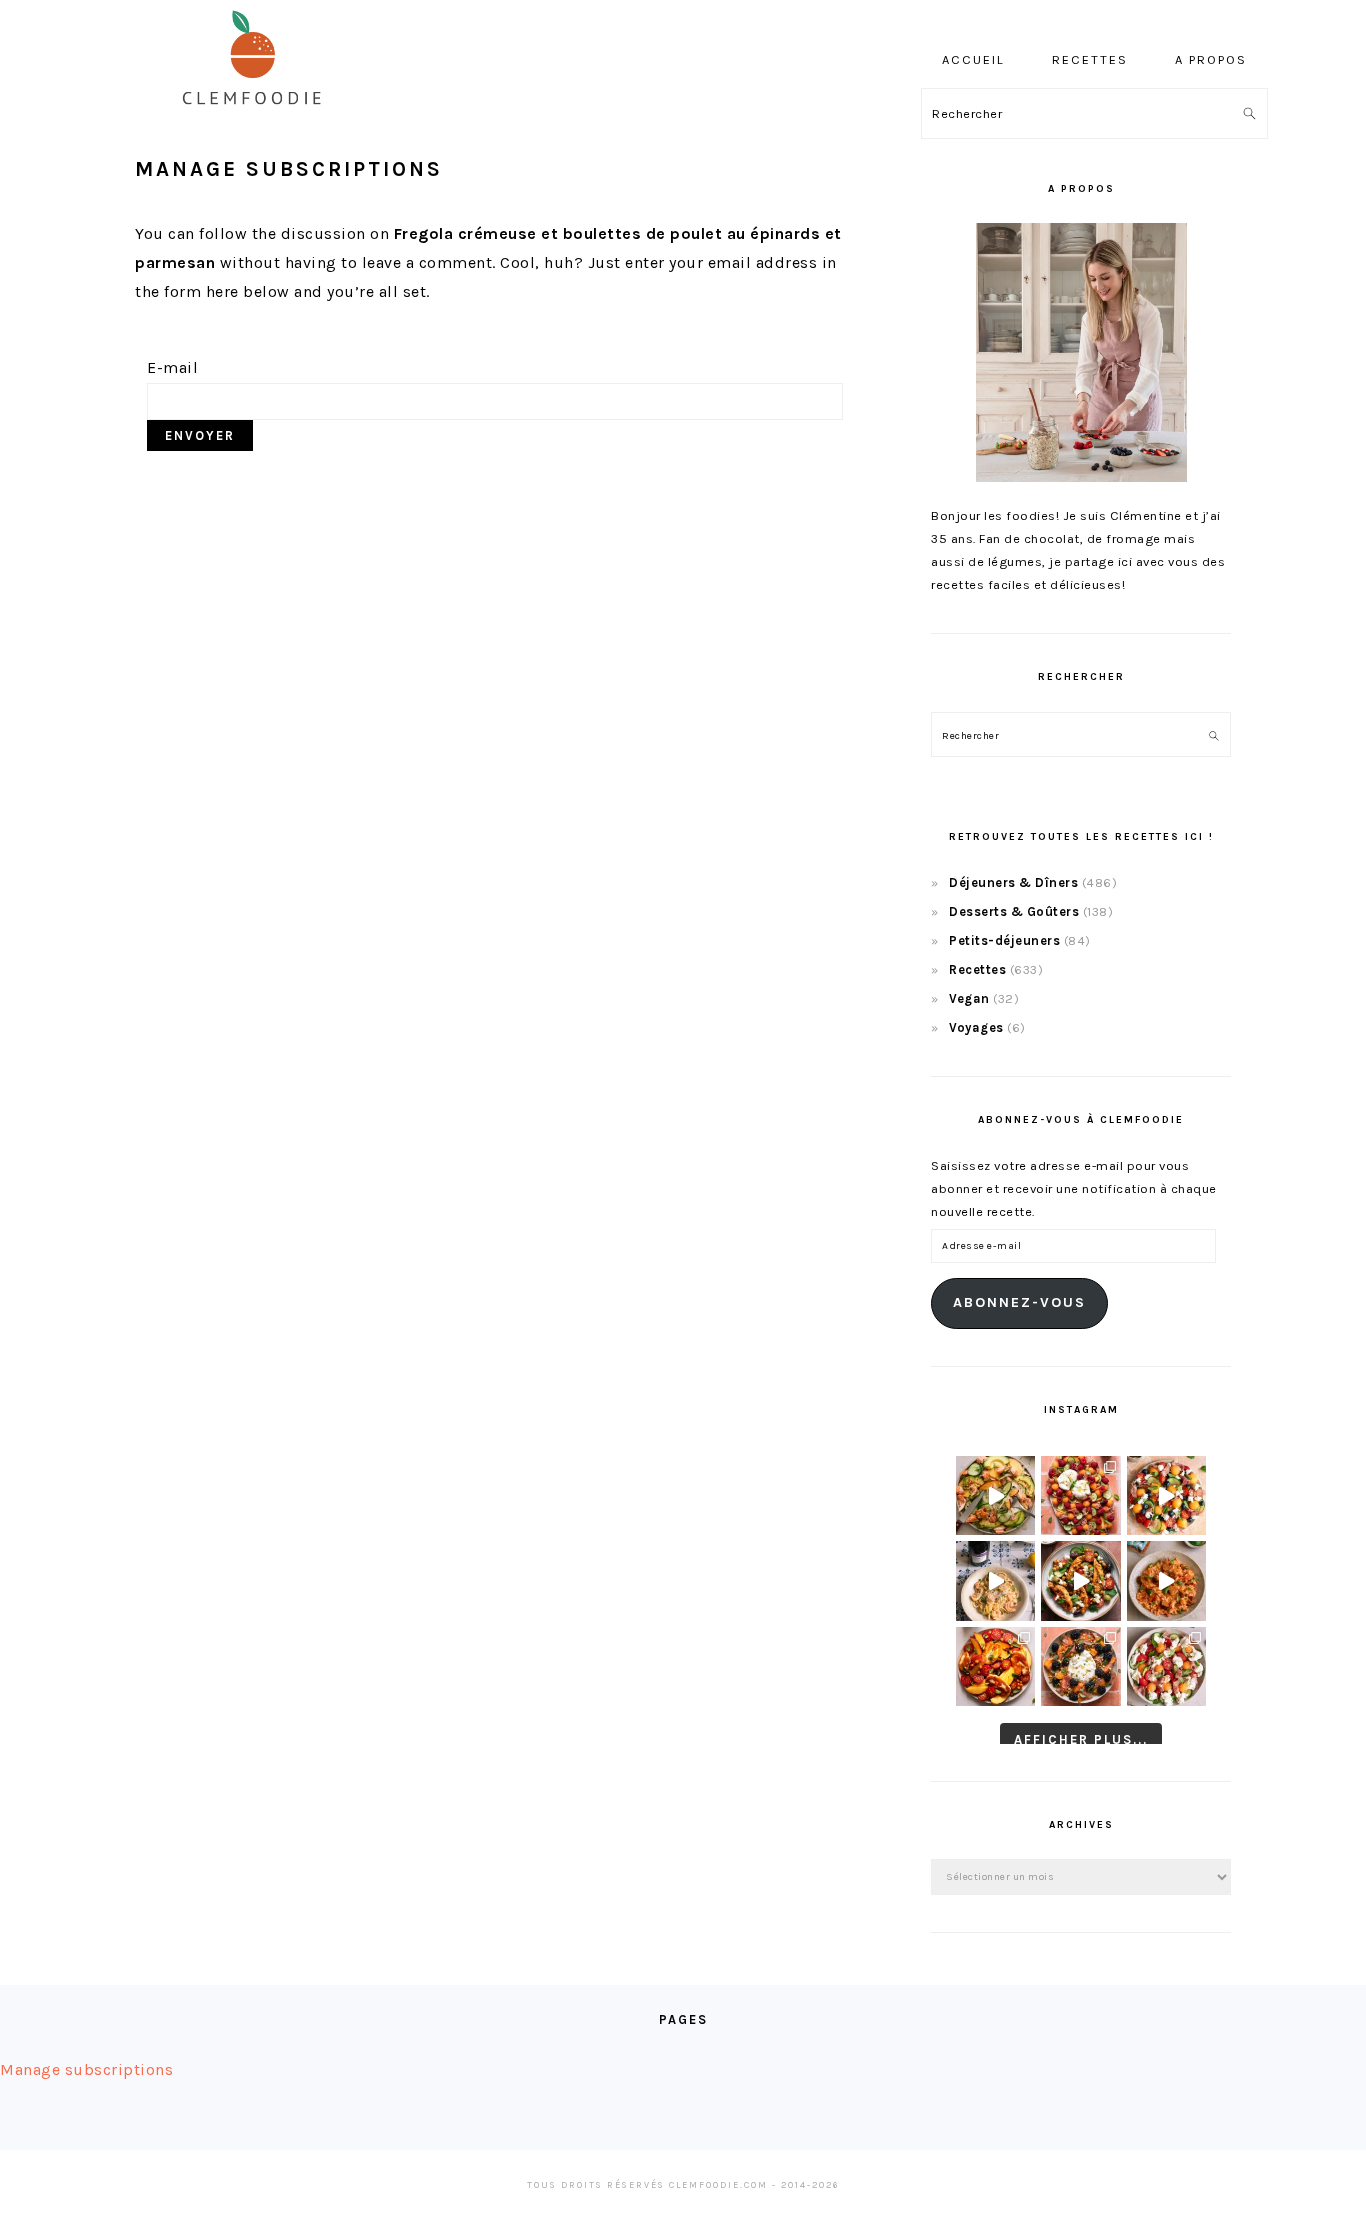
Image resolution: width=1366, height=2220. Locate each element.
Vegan (969, 998)
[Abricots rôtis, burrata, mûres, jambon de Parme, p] (1080, 1666)
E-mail (172, 367)
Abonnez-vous (1019, 1302)
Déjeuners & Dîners (1013, 882)
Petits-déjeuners (1004, 940)
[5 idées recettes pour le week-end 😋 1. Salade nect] (995, 1666)
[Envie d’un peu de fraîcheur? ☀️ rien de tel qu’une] (1166, 1666)
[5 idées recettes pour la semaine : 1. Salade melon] (1080, 1495)
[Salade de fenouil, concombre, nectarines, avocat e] (995, 1495)
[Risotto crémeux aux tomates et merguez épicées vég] (1166, 1580)
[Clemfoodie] (258, 118)
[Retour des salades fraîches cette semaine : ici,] (1166, 1495)
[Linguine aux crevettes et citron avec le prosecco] (995, 1580)
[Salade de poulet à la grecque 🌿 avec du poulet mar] (1080, 1580)
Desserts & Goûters (1014, 911)
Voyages (976, 1027)
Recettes (977, 969)
